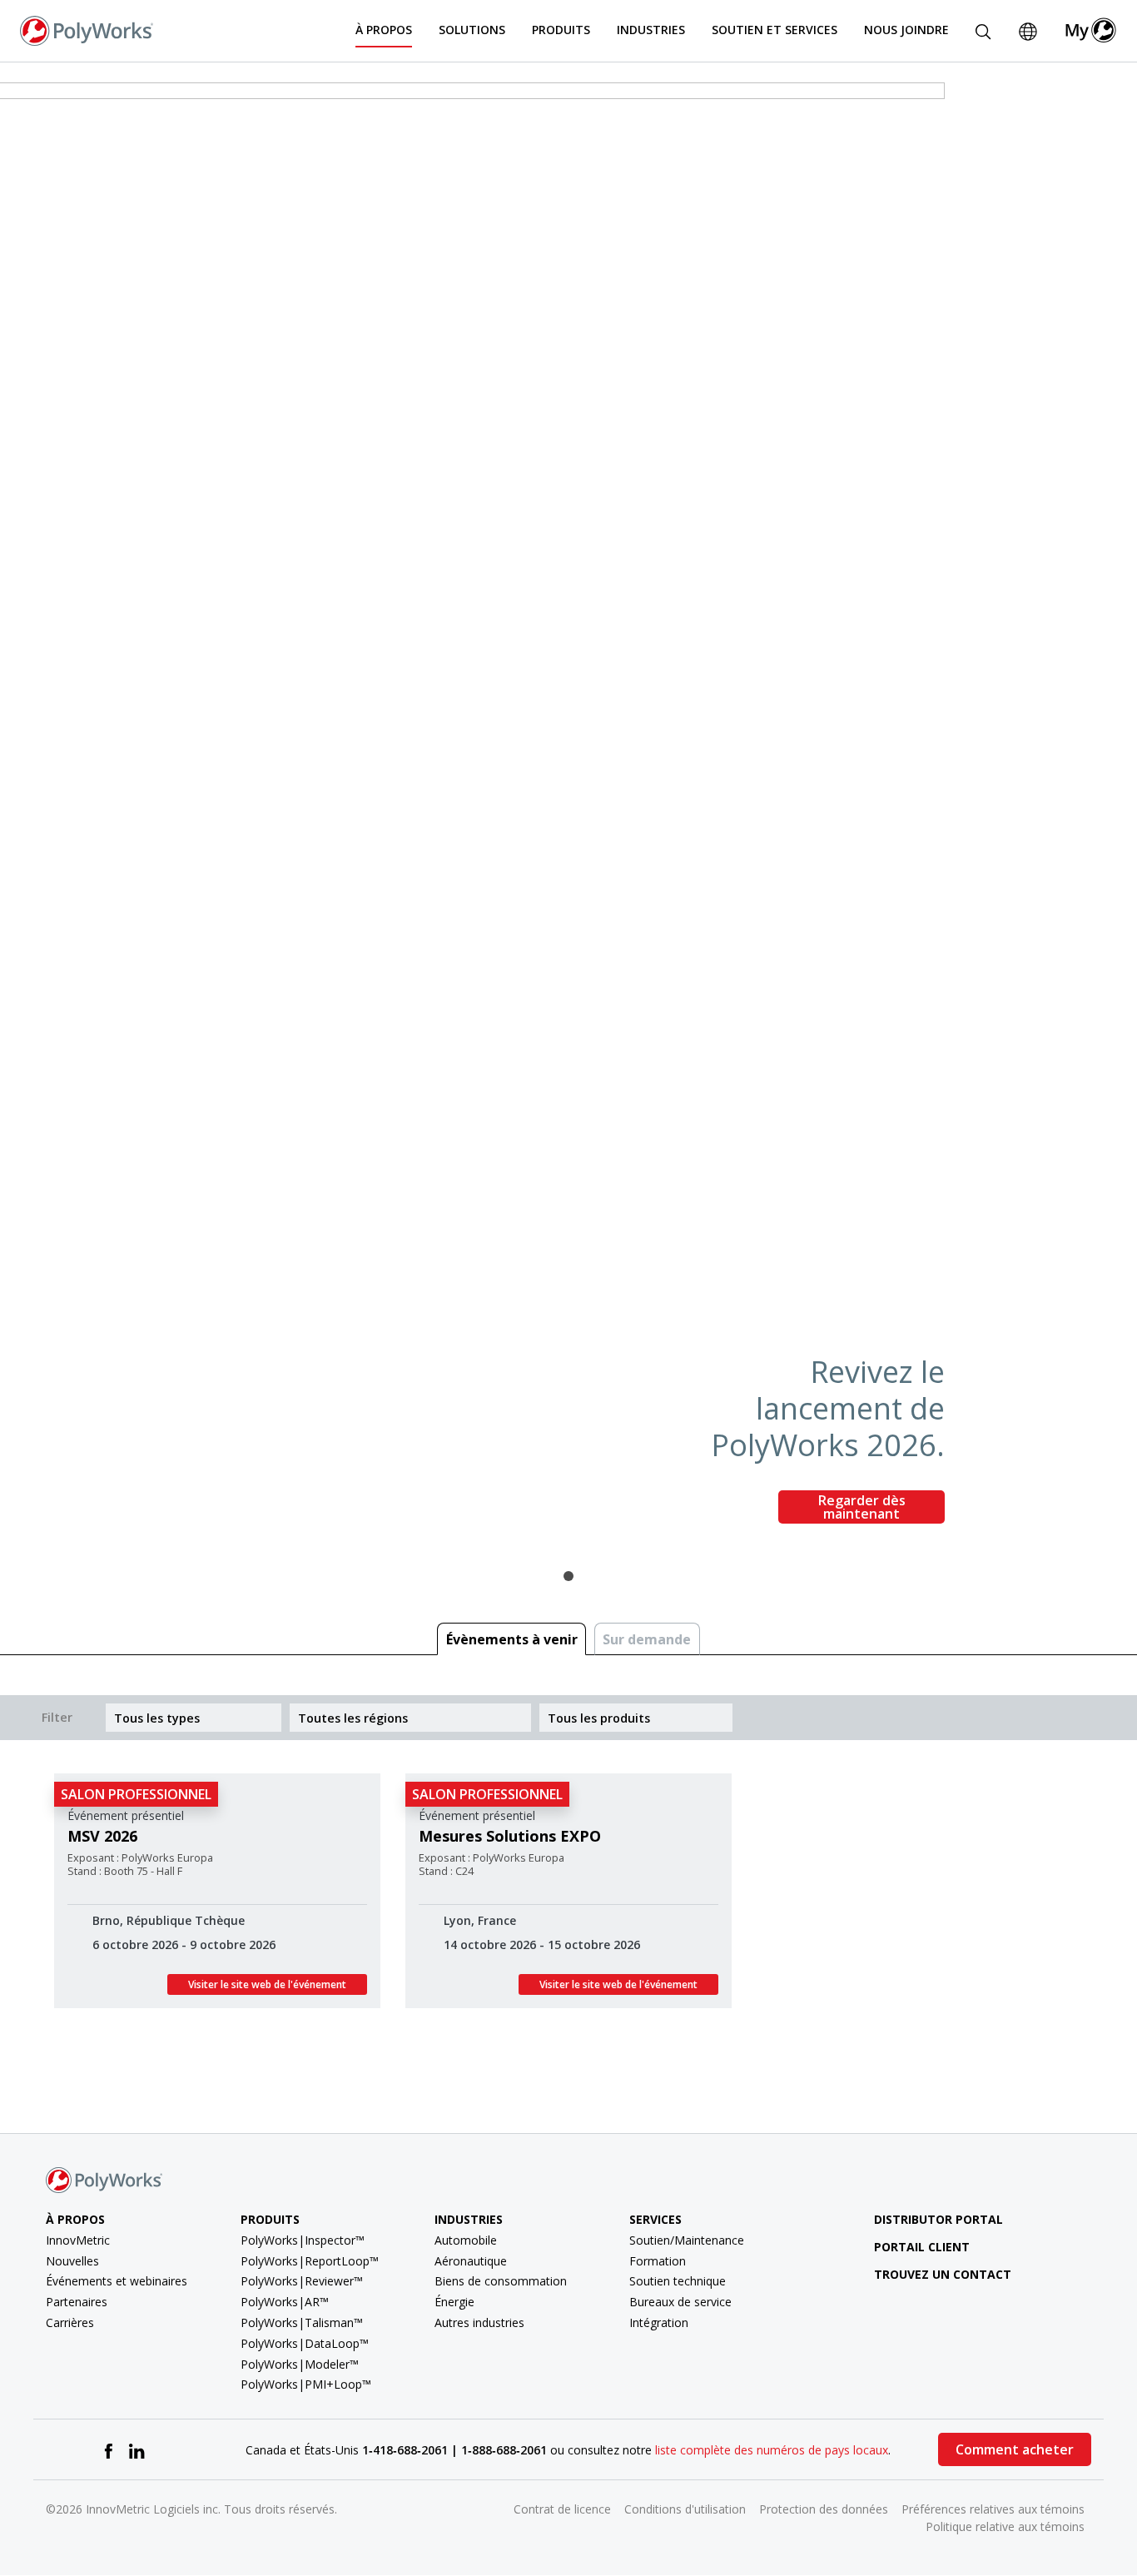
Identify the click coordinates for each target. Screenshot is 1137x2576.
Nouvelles (72, 2261)
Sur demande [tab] (647, 1639)
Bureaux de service (680, 2302)
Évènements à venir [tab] (512, 1639)
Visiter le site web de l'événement (267, 1984)
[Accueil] (87, 29)
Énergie (454, 2302)
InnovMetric (78, 2240)
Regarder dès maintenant (862, 1507)
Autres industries (479, 2322)
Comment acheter (1015, 2449)
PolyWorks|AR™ (285, 2302)
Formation (658, 2261)
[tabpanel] (568, 810)
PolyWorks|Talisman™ (302, 2322)
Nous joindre (906, 30)
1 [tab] (568, 1576)
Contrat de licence (562, 2509)
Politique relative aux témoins (1005, 2526)
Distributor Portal (938, 2219)
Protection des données (824, 2509)
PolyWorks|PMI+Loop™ (306, 2384)
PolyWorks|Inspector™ (303, 2240)
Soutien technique (678, 2281)
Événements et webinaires (117, 2281)
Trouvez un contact (943, 2274)
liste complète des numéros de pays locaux (772, 2450)
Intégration (659, 2322)
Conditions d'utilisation (685, 2509)
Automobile (466, 2240)
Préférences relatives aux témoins (993, 2509)
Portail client (922, 2247)
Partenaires (77, 2302)
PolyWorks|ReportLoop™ (310, 2261)
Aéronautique (471, 2261)
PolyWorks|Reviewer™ (302, 2281)
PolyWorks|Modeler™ (300, 2364)
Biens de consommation (501, 2281)
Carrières (70, 2322)
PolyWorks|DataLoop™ (305, 2343)
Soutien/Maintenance (687, 2240)
